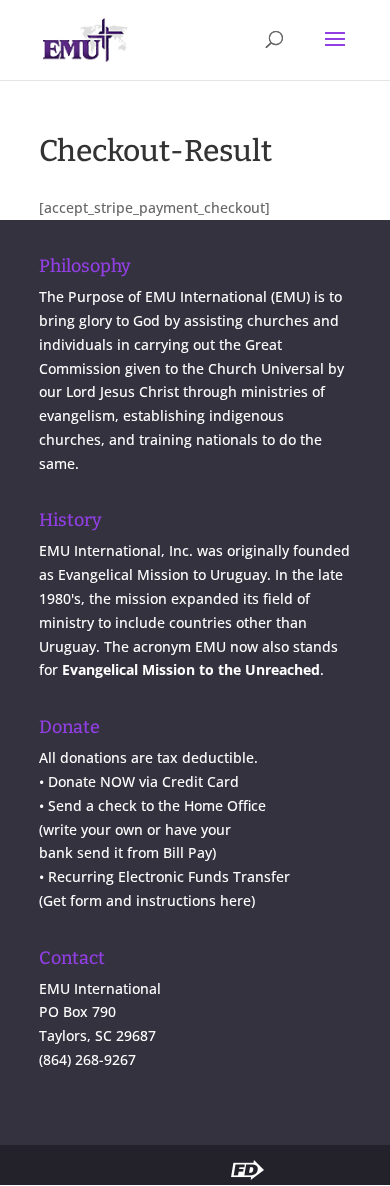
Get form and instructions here (147, 900)
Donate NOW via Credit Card (143, 781)
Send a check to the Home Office (157, 805)
